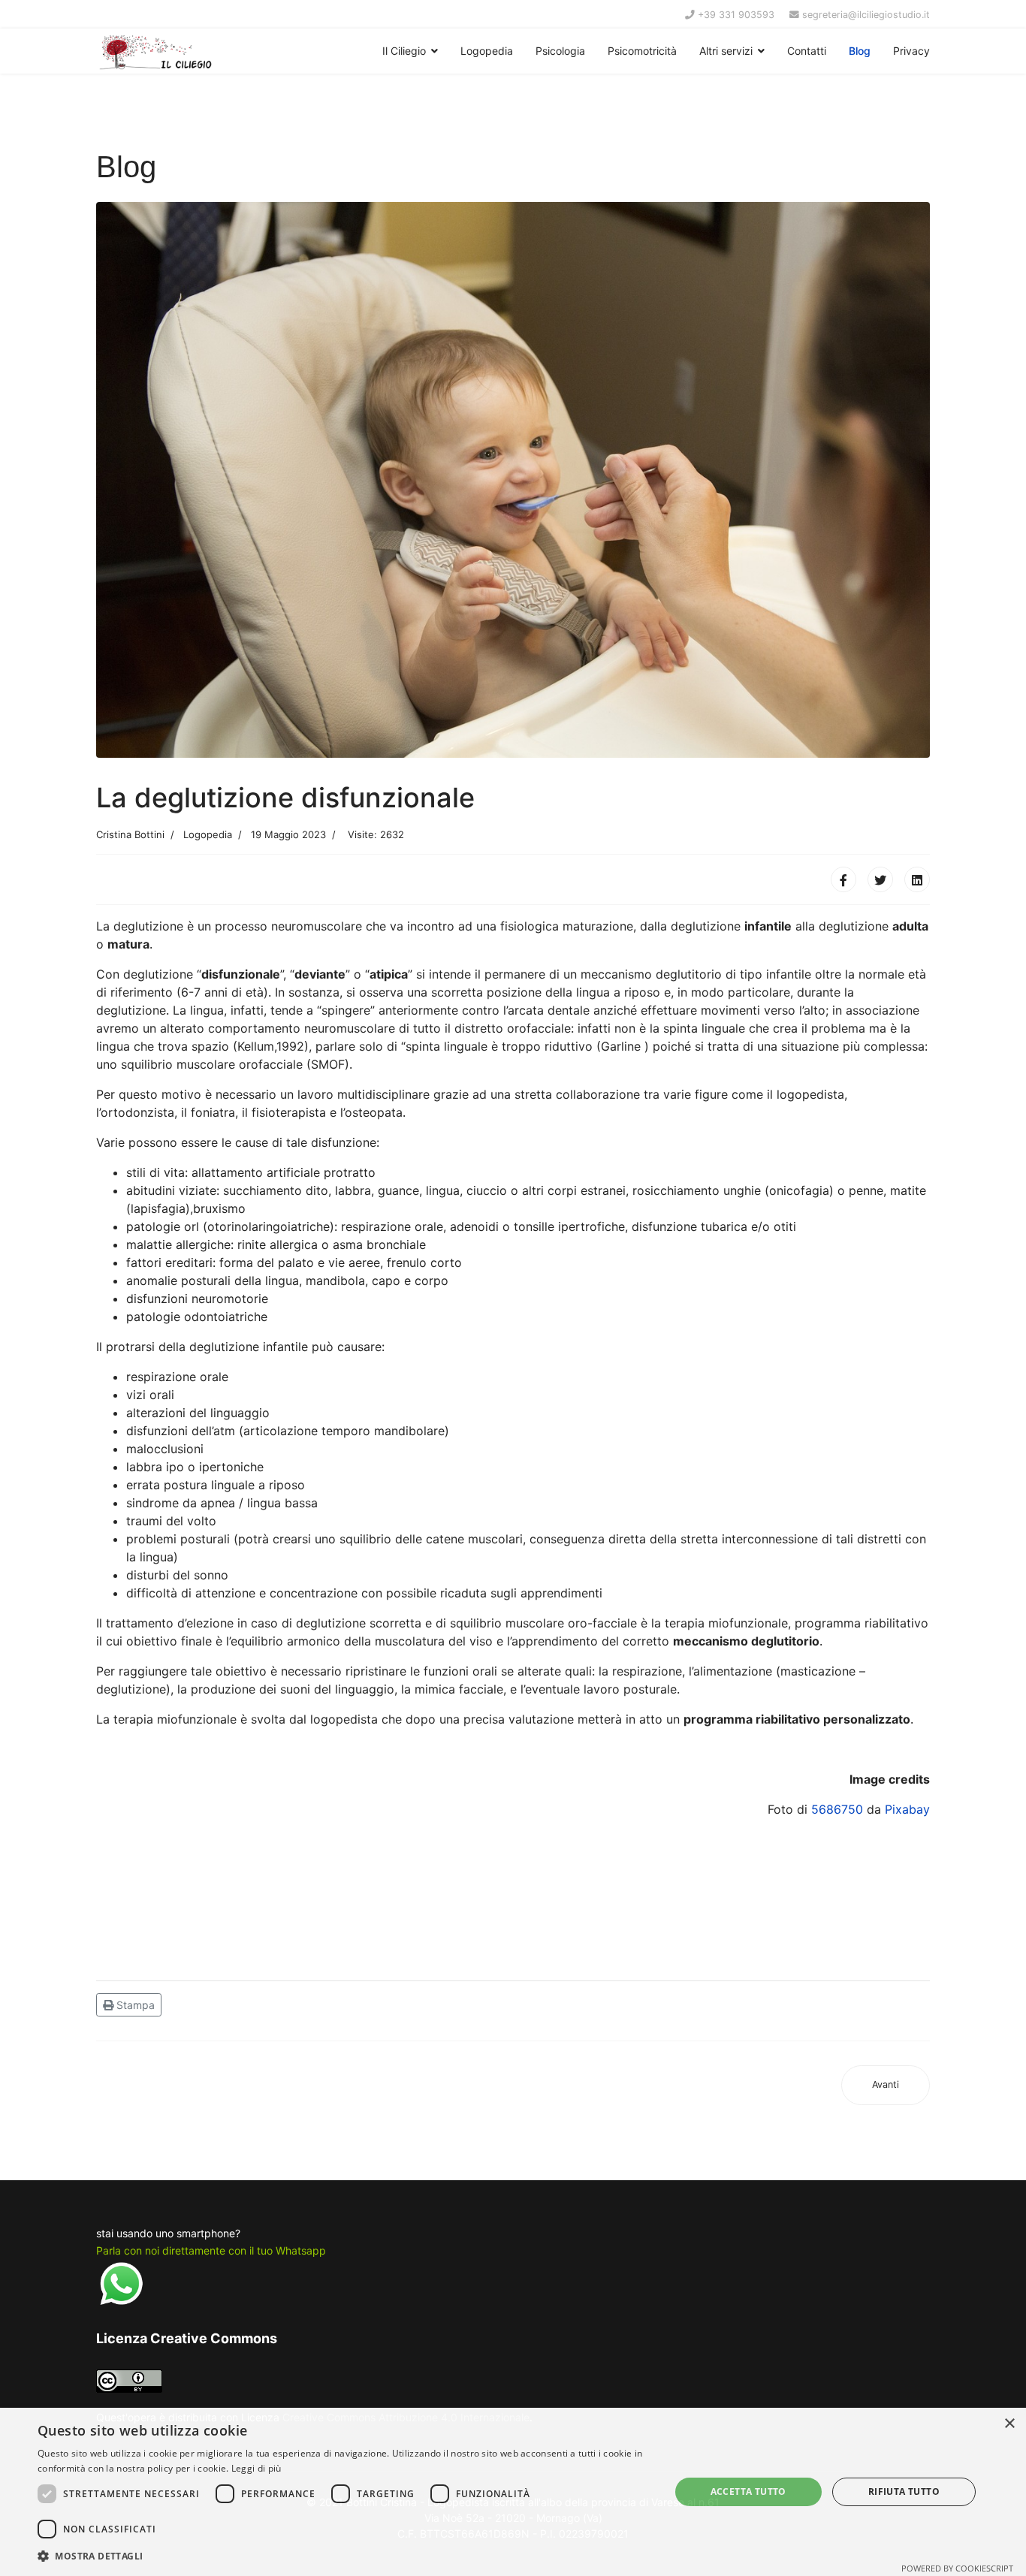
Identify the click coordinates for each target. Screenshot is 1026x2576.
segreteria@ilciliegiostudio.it (866, 15)
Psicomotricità (642, 51)
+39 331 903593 (736, 15)
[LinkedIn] (917, 879)
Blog (860, 51)
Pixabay (907, 1809)
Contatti (807, 51)
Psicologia (560, 51)
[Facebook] (843, 879)
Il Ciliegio (404, 51)
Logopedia (487, 51)
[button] (344, 2556)
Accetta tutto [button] (748, 2492)
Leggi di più (256, 2468)
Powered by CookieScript (957, 2568)
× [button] (1009, 2424)
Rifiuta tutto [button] (904, 2492)
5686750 (837, 1809)
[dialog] (513, 2492)
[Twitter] (880, 879)
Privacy (911, 51)
